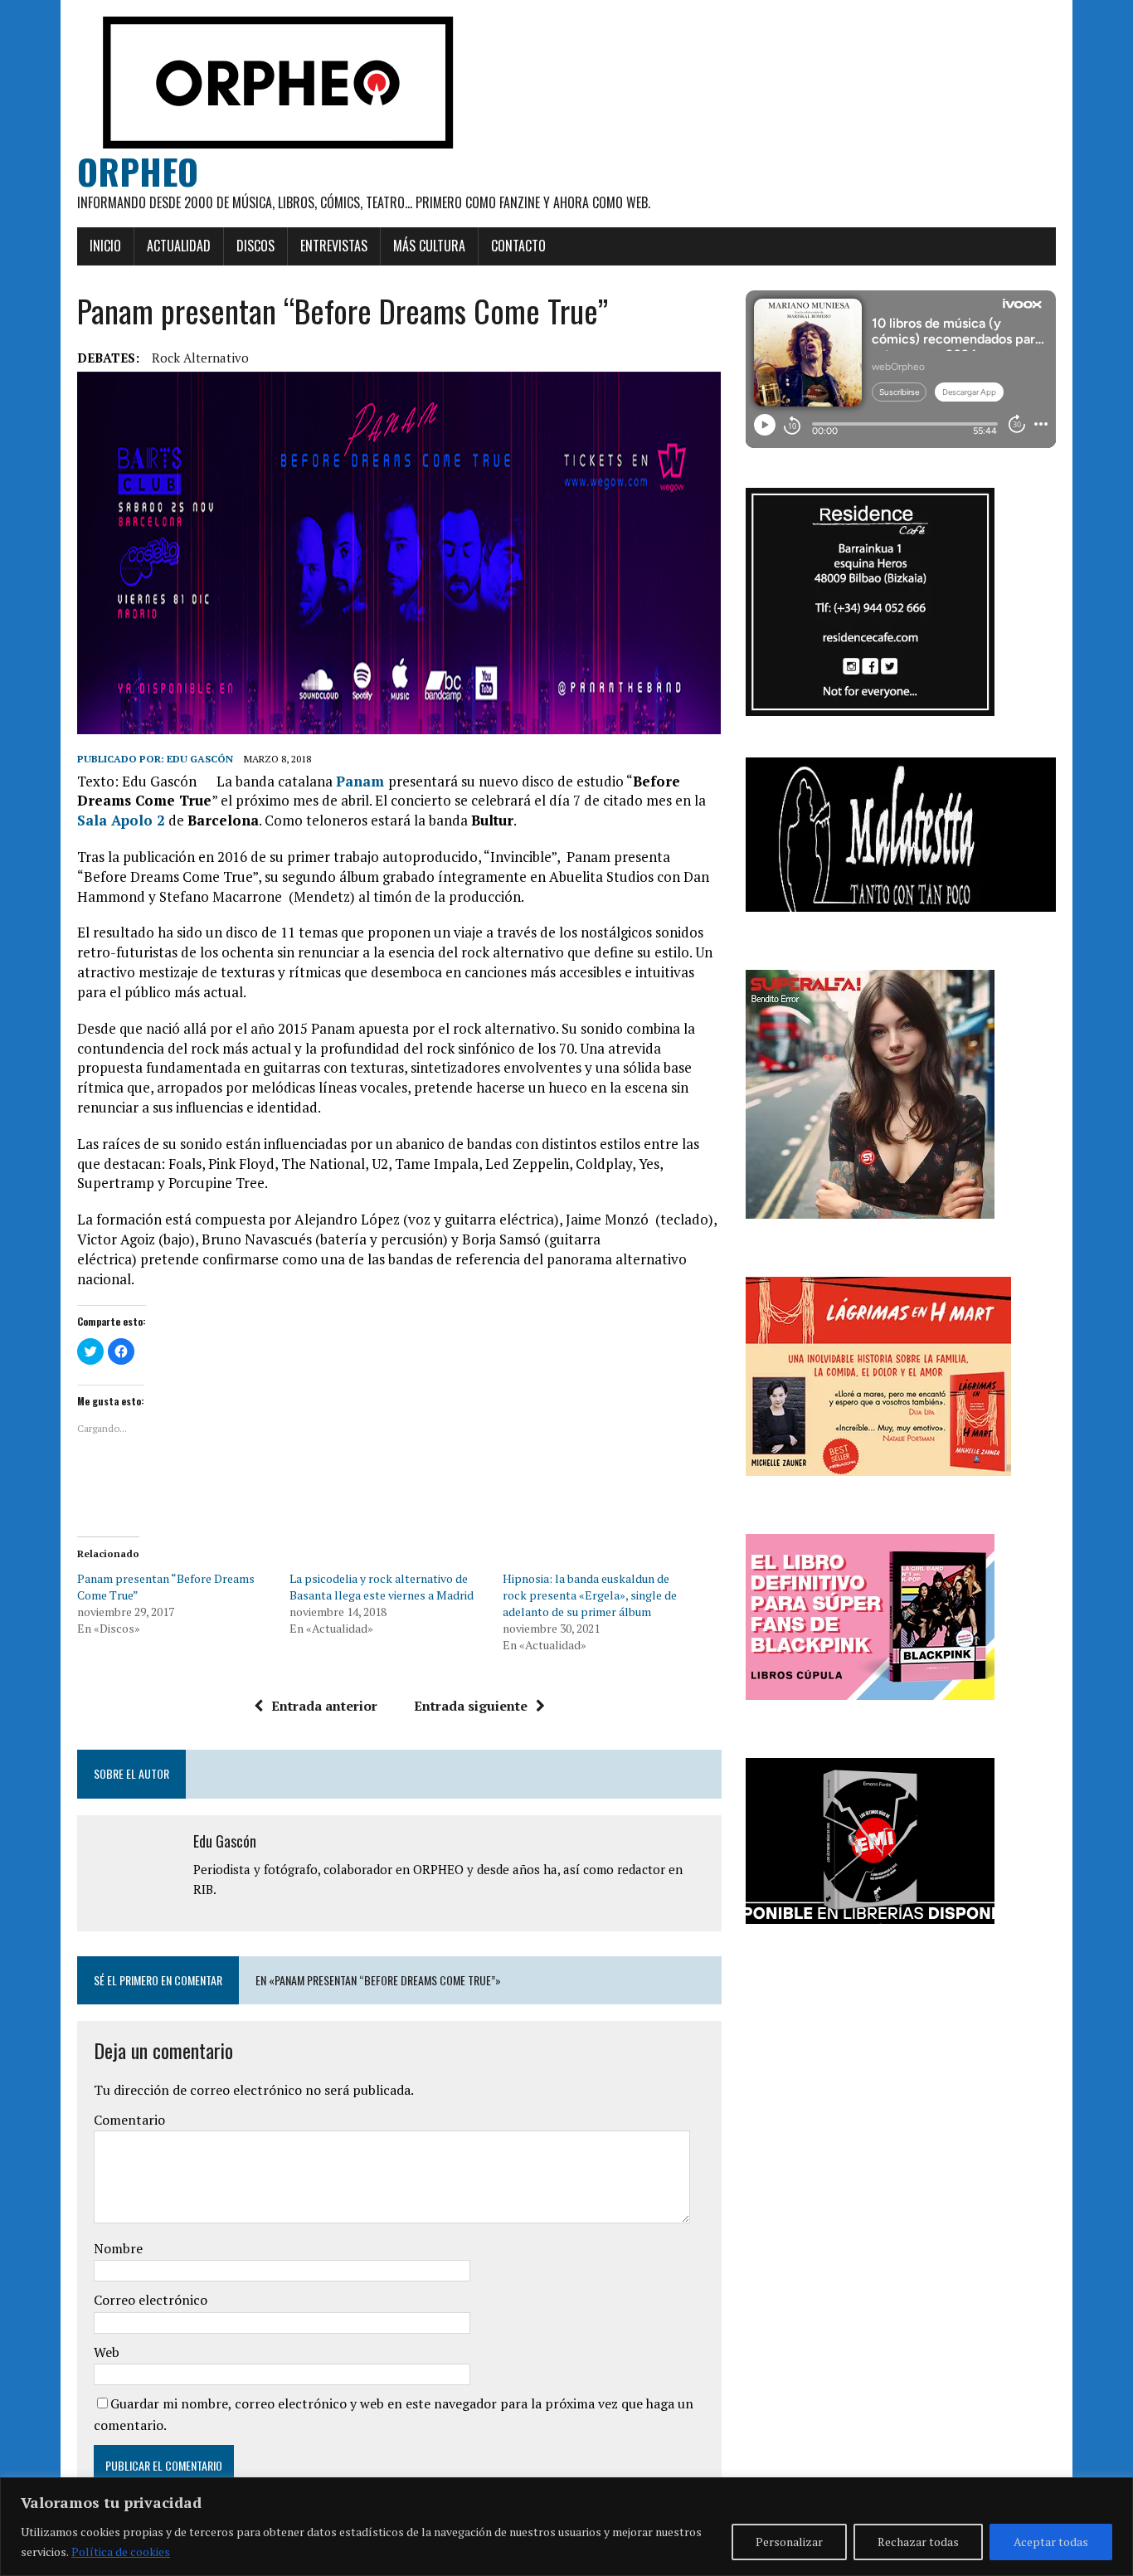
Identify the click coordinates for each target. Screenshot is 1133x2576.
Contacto (518, 246)
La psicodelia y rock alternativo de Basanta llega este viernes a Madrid (382, 1587)
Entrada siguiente (471, 1706)
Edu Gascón (200, 759)
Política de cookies (121, 2552)
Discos (255, 246)
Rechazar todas (918, 2542)
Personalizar (789, 2542)
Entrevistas (334, 246)
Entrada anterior (324, 1706)
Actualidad (179, 246)
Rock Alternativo (200, 358)
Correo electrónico (151, 2300)
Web (107, 2352)
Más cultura (429, 246)
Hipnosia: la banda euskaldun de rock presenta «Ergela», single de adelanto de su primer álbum (590, 1595)
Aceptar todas (1051, 2542)
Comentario (129, 2120)
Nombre (118, 2248)
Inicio (105, 246)
